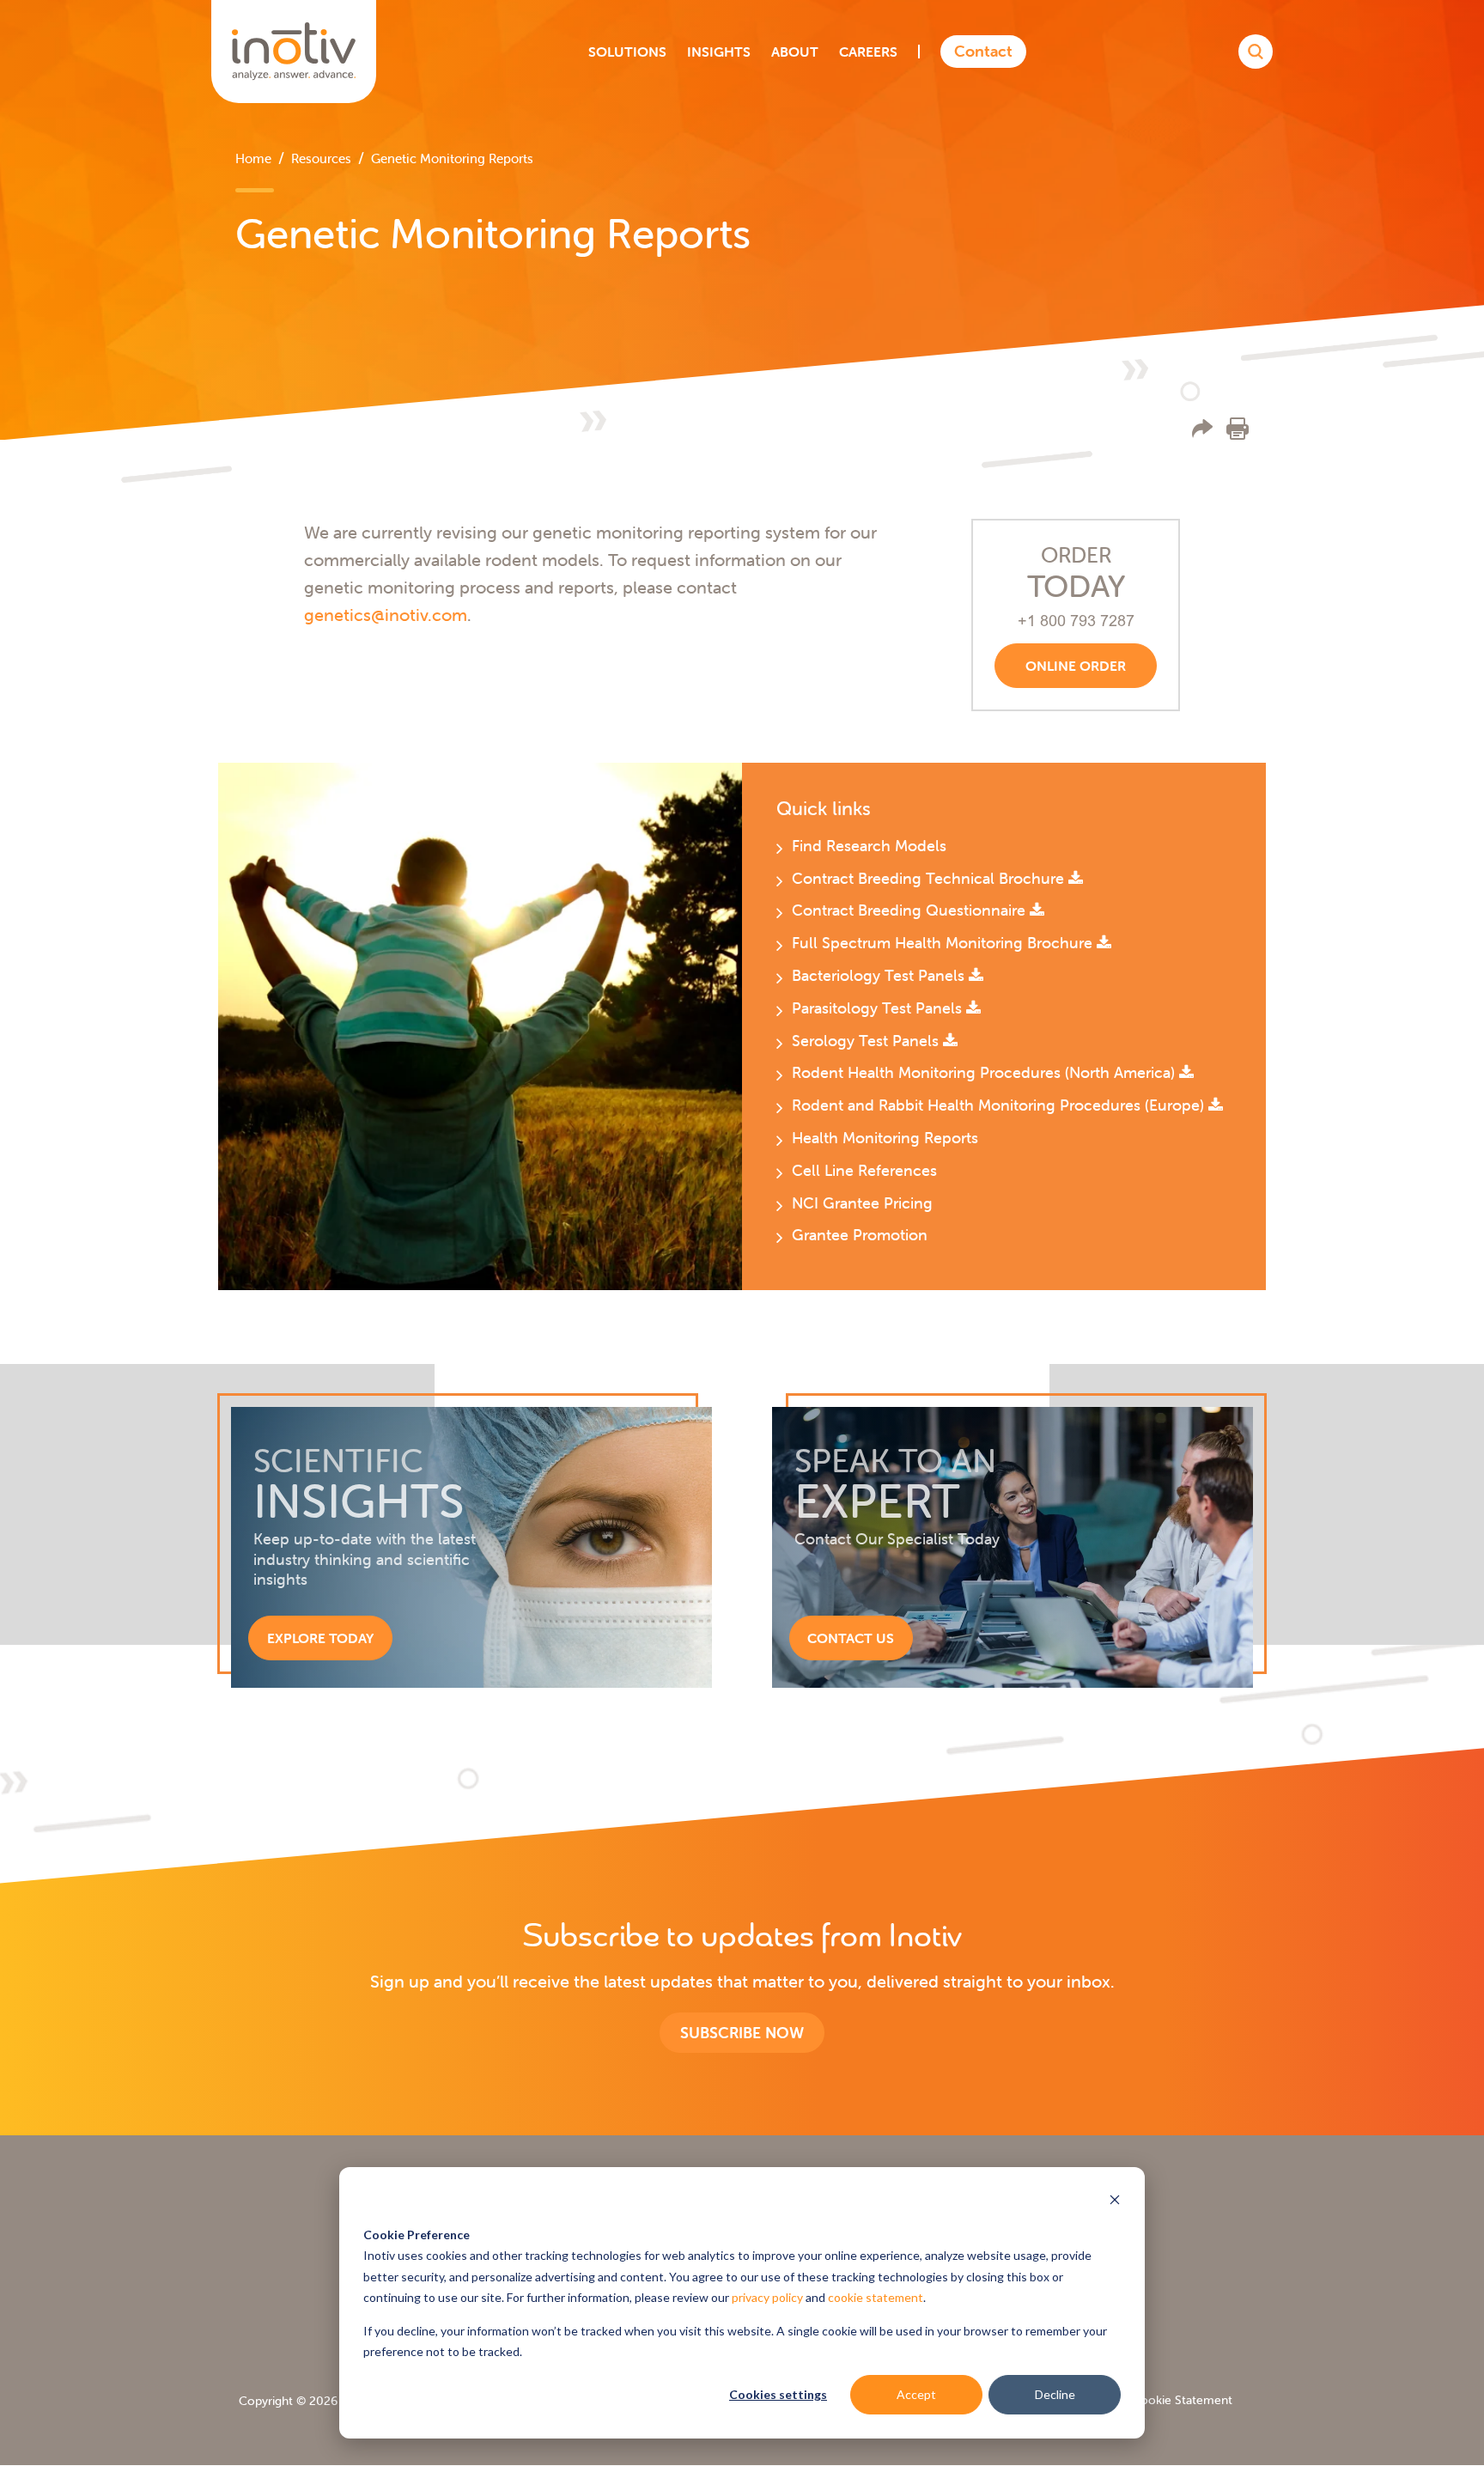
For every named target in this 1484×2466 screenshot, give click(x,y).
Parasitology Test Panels (879, 1008)
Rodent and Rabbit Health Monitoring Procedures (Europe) (1000, 1105)
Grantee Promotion (860, 1235)
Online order (1076, 666)
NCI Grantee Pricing (862, 1203)
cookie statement (876, 2297)
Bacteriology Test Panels (880, 975)
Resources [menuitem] (321, 158)
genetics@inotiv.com (386, 615)
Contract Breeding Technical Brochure (930, 878)
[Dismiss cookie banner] (1115, 2202)
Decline (1055, 2394)
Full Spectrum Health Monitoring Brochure (944, 943)
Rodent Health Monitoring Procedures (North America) (985, 1072)
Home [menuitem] (253, 158)
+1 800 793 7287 (1076, 621)
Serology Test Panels (867, 1041)
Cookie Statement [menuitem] (1182, 2400)
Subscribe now (742, 2033)
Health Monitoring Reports (885, 1138)
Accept (916, 2394)
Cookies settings (778, 2394)
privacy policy (767, 2297)
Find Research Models (869, 846)
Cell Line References (864, 1170)
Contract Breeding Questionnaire (911, 910)
